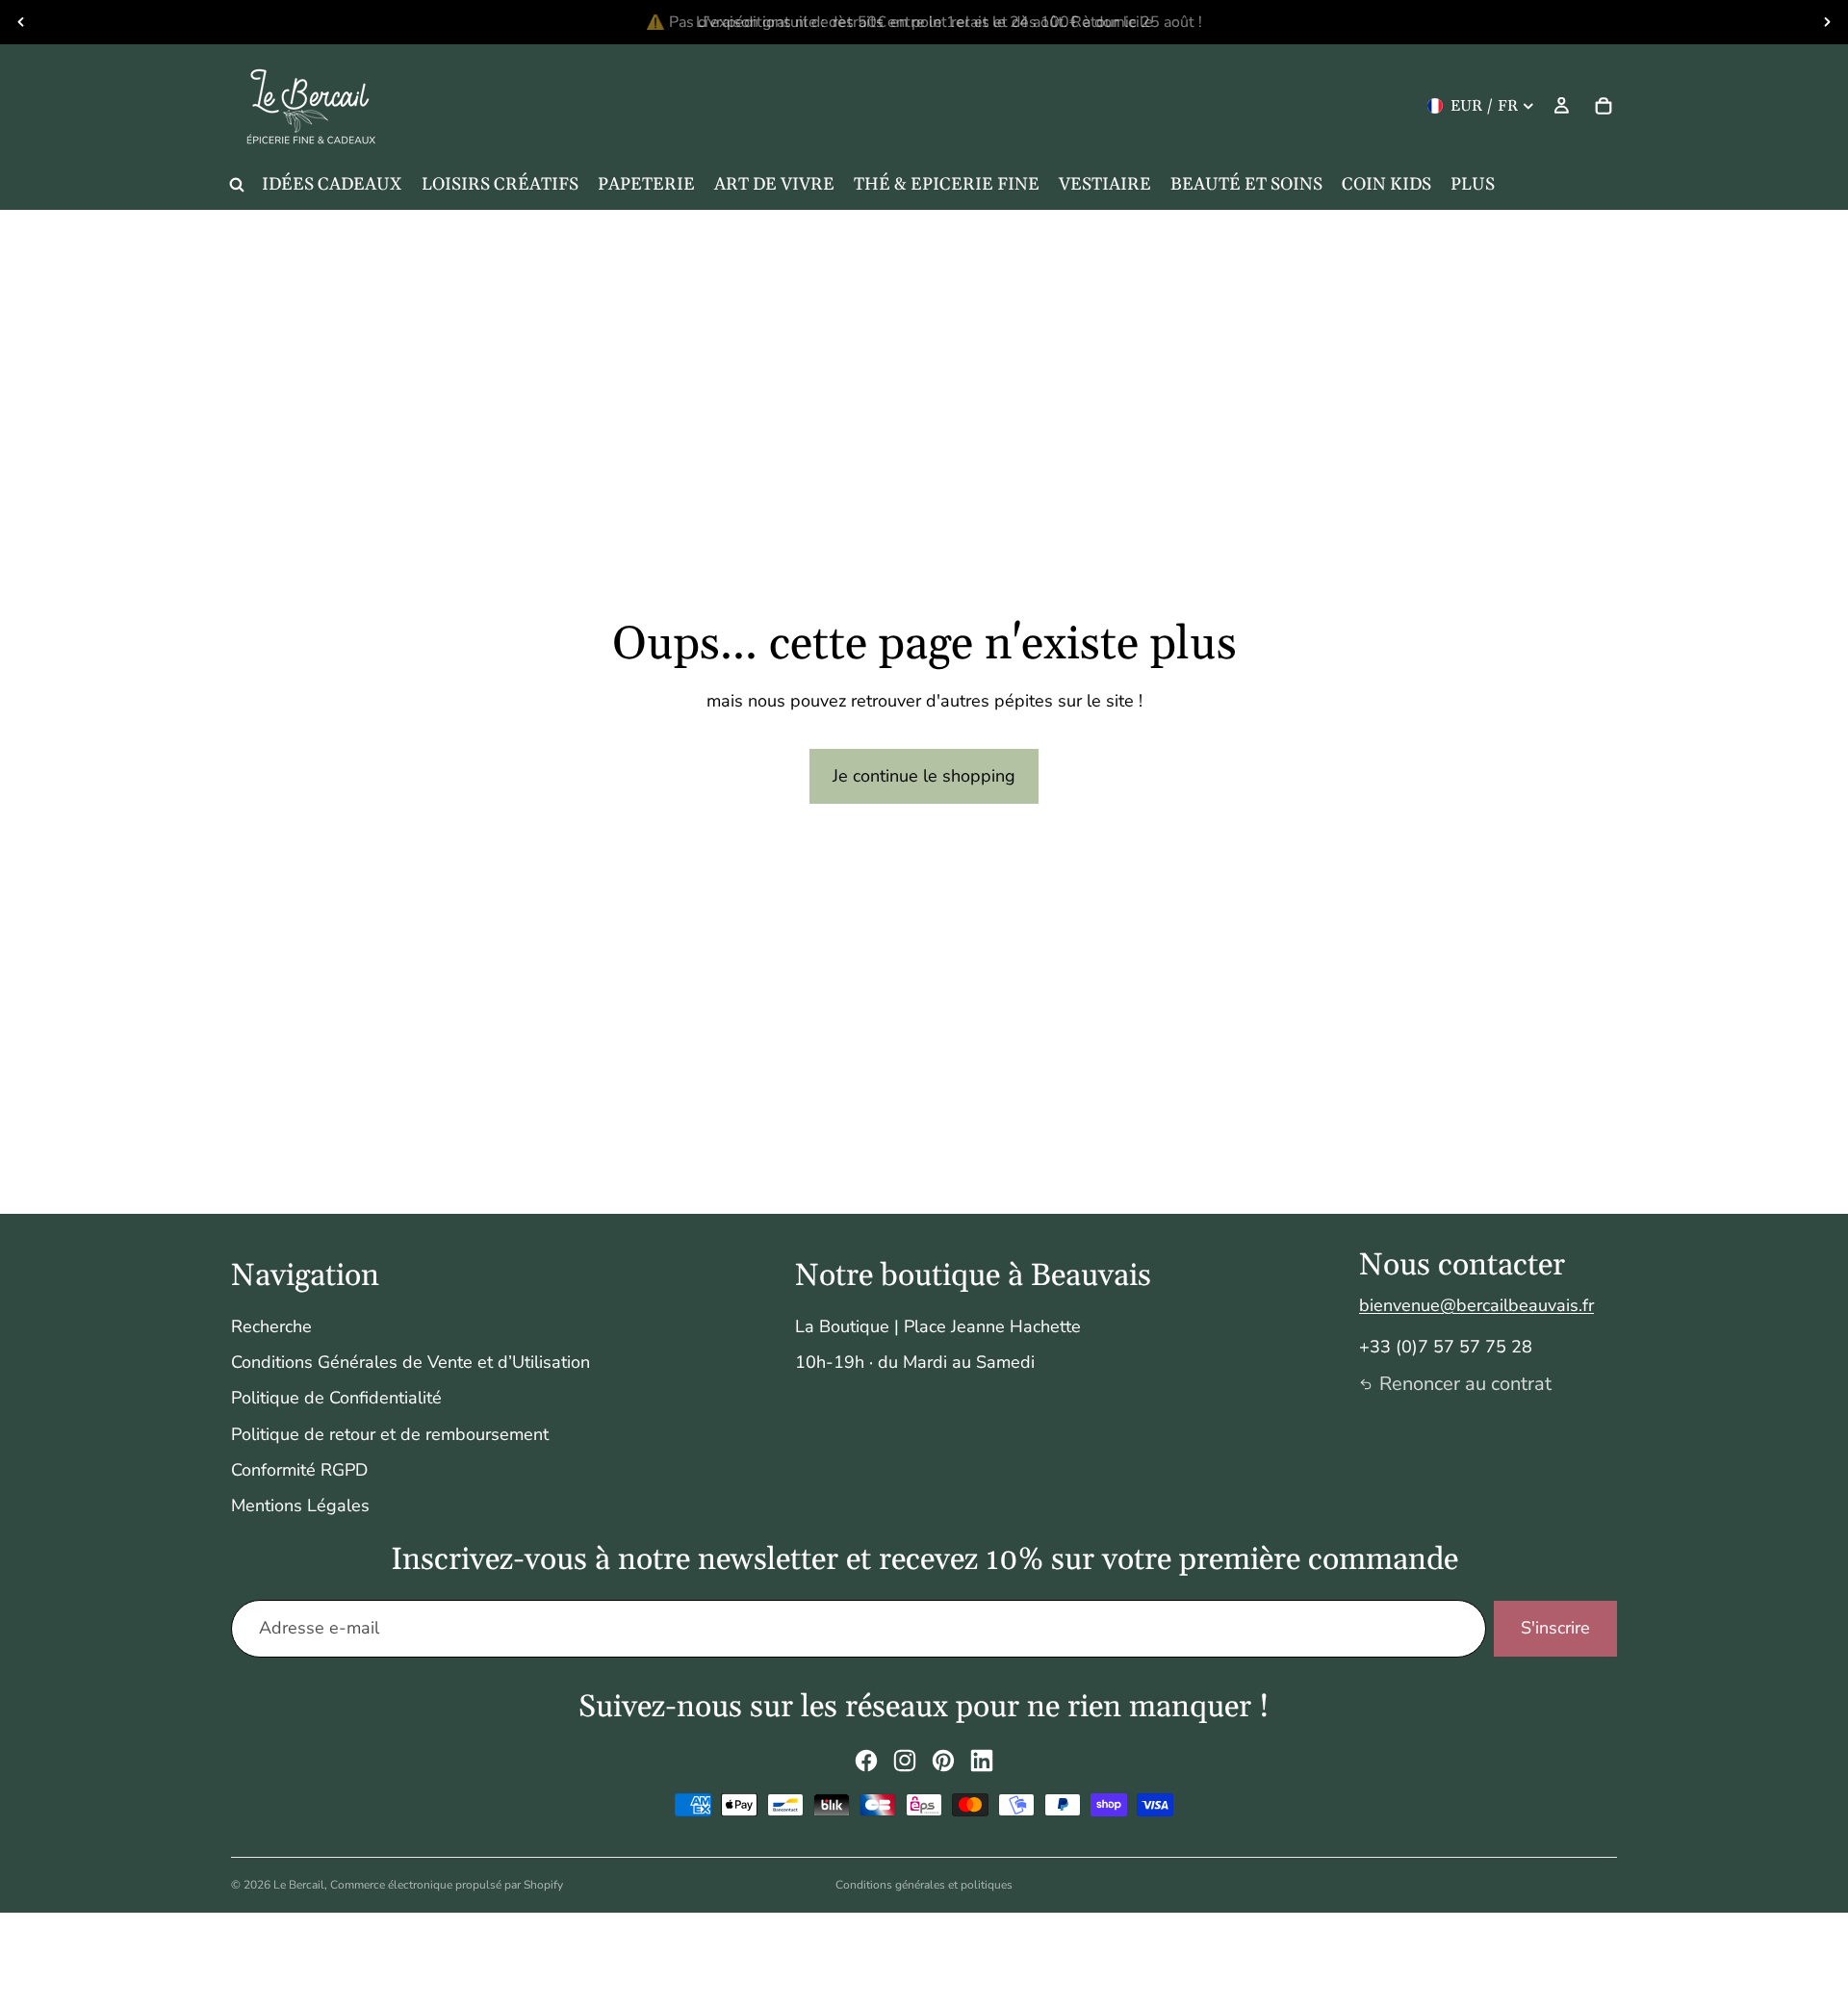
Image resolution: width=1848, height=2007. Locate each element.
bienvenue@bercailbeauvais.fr (1476, 1305)
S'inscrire (1555, 1628)
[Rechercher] (237, 185)
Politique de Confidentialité (336, 1398)
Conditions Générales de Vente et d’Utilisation (411, 1362)
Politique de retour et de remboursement (390, 1434)
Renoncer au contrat (1465, 1384)
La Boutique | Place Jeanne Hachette (938, 1326)
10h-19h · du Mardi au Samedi (915, 1362)
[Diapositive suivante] (1827, 22)
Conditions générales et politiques (924, 1885)
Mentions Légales (300, 1505)
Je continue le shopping (924, 776)
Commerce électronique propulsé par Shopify (447, 1885)
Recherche (271, 1326)
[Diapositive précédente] (21, 22)
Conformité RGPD (299, 1470)
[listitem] (1473, 185)
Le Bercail (299, 1885)
